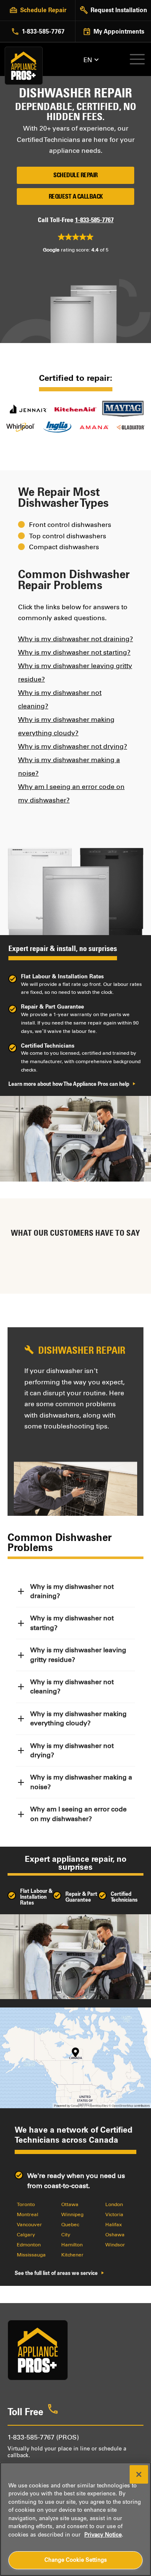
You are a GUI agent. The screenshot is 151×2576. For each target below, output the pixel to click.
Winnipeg (72, 2214)
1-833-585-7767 (94, 220)
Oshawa (115, 2235)
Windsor (115, 2245)
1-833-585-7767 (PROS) (43, 2437)
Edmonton (29, 2245)
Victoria (114, 2214)
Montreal (27, 2214)
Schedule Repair (75, 175)
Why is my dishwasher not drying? (73, 746)
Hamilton (72, 2245)
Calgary (26, 2235)
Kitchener (72, 2255)
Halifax (114, 2225)
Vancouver (29, 2225)
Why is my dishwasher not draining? (75, 639)
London (114, 2204)
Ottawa (70, 2204)
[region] (75, 2519)
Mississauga (31, 2255)
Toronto (26, 2204)
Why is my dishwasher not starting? (74, 652)
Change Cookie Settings (76, 2560)
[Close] (139, 2474)
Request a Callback (76, 197)
